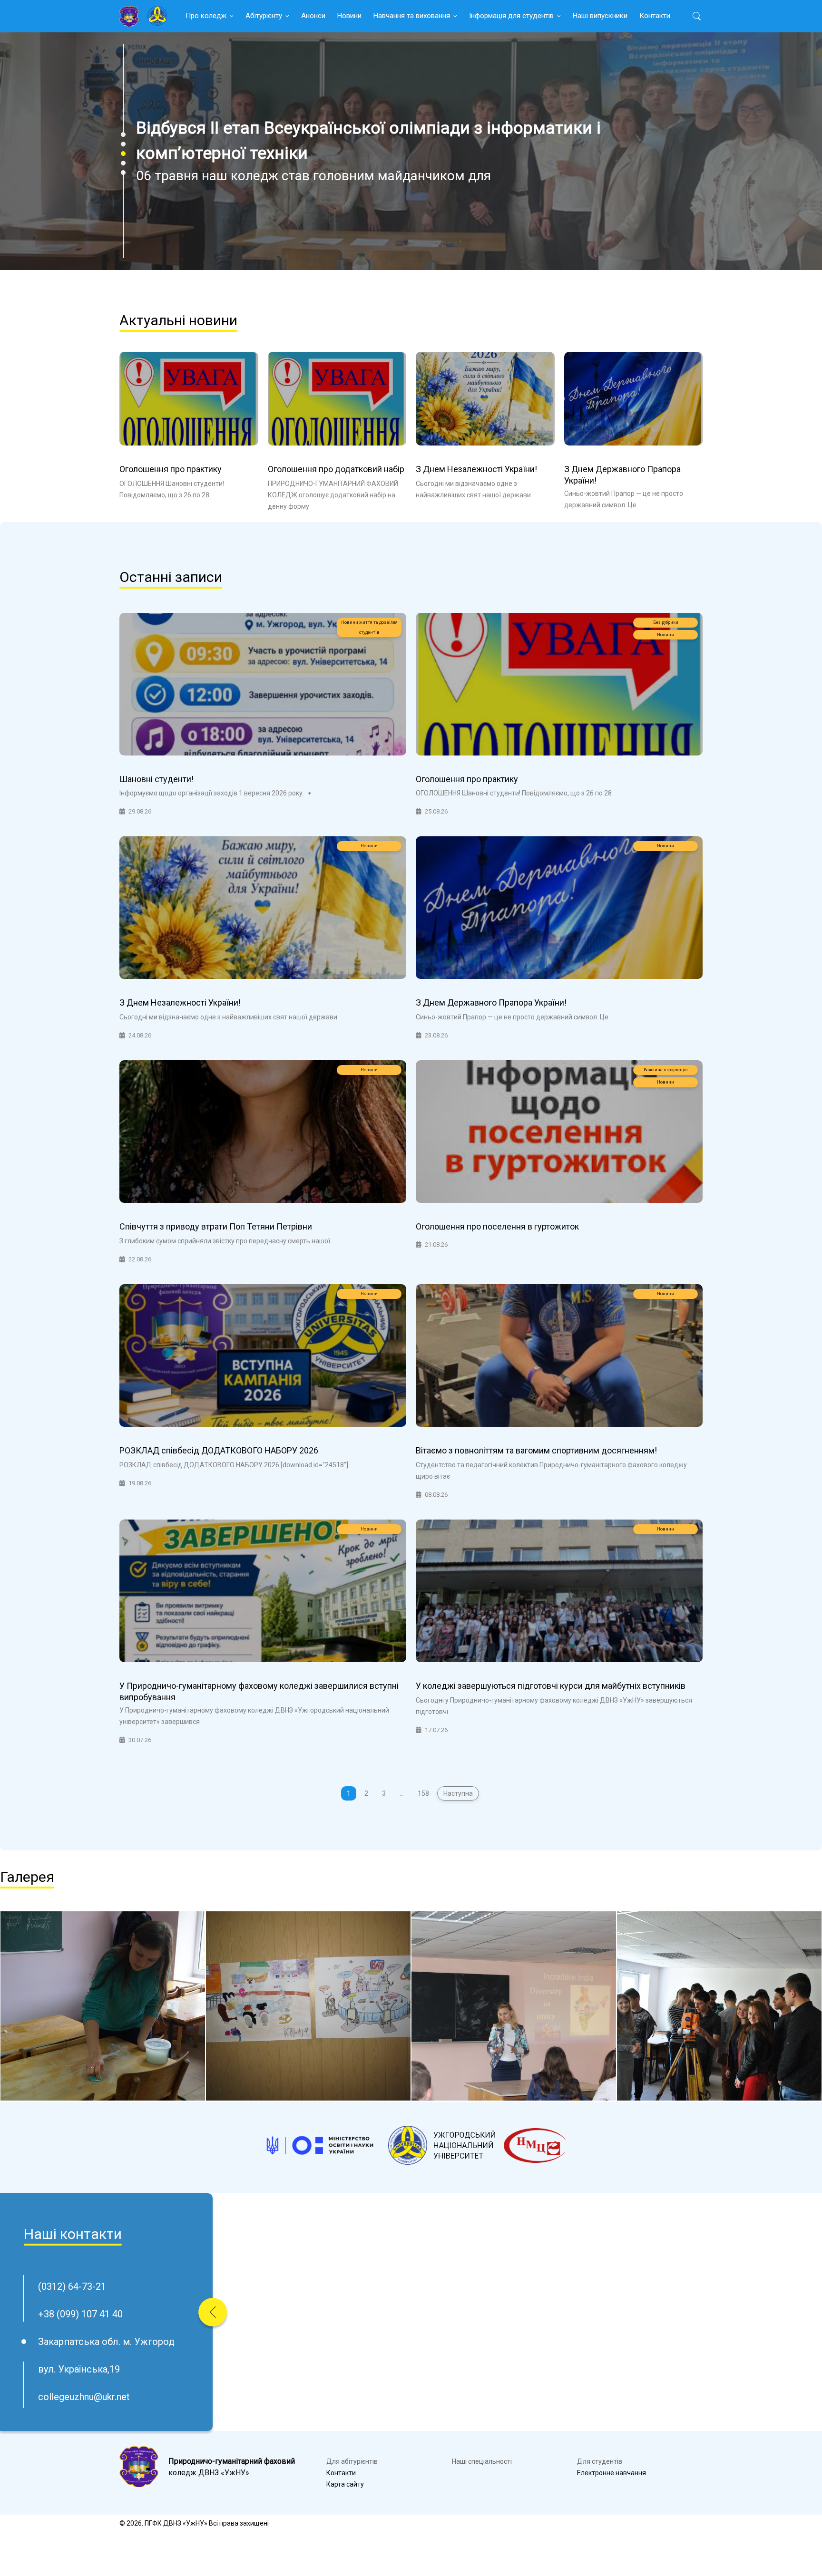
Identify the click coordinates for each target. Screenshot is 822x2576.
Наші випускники (600, 16)
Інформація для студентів (511, 16)
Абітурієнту (264, 16)
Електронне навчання (612, 2473)
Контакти (655, 16)
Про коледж (206, 16)
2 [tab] (123, 144)
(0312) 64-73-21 (72, 2286)
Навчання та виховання (412, 16)
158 (423, 1793)
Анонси (313, 16)
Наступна (458, 1793)
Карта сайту (345, 2484)
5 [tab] (123, 173)
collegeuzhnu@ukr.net (84, 2397)
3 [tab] (123, 154)
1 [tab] (123, 135)
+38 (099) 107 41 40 (80, 2314)
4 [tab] (123, 163)
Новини (349, 16)
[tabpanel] (411, 151)
